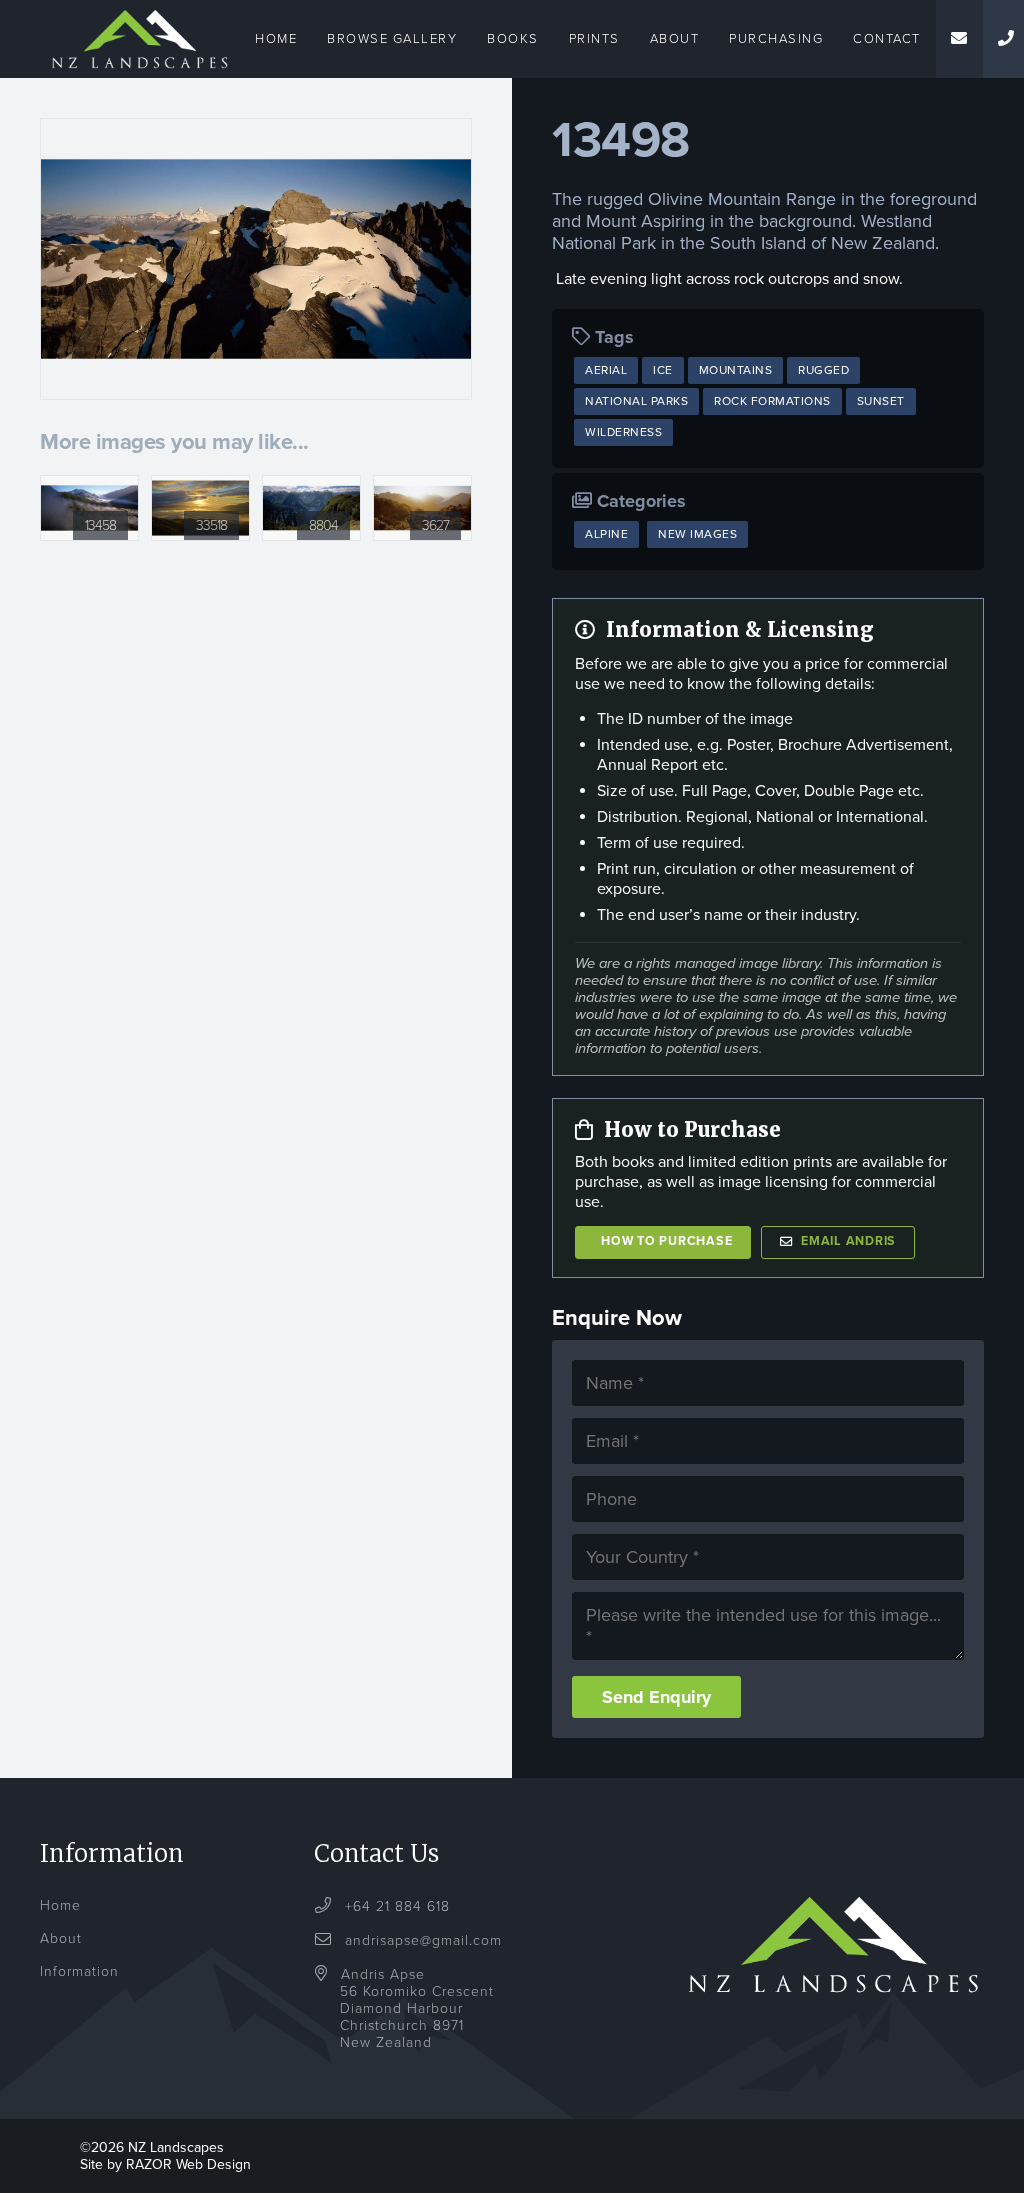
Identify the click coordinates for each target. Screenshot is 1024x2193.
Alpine (606, 534)
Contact (887, 39)
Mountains (736, 370)
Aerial (606, 370)
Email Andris (848, 1241)
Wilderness (623, 432)
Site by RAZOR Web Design (165, 2164)
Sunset (881, 401)
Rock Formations (772, 401)
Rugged (823, 370)
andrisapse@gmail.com (423, 1940)
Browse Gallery (392, 39)
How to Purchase (666, 1241)
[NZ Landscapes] (140, 12)
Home (276, 39)
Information (79, 1971)
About (675, 39)
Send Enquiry (656, 1697)
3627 (435, 525)
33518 (211, 525)
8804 (323, 525)
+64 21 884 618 (395, 1906)
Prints (594, 39)
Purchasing (776, 39)
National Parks (636, 401)
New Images (697, 534)
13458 (100, 525)
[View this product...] (89, 486)
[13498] (256, 259)
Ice (663, 370)
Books (513, 39)
